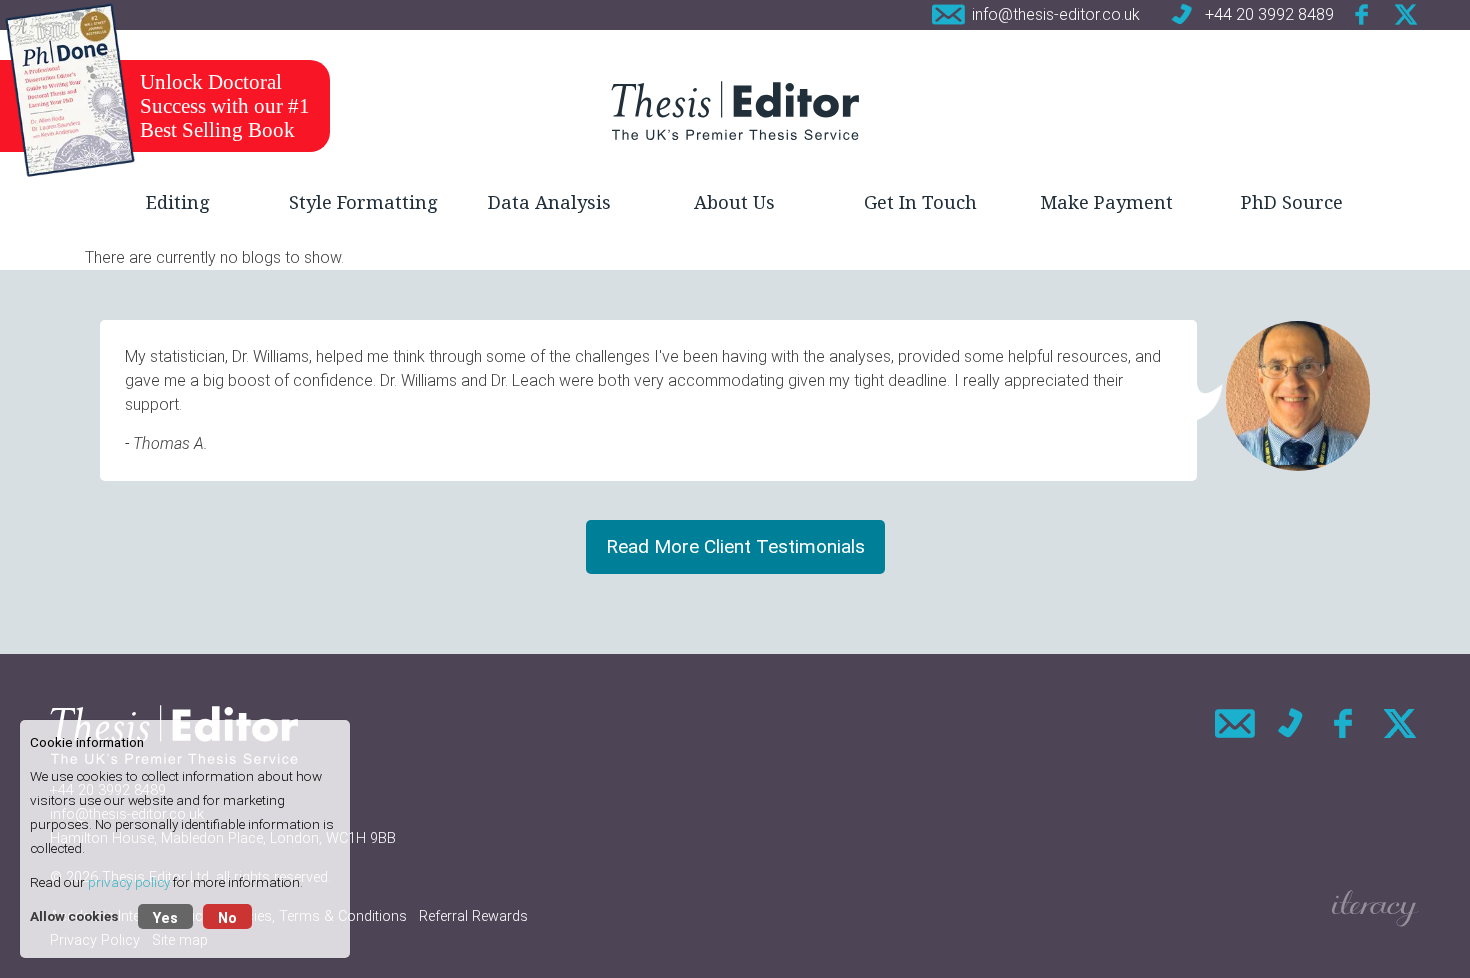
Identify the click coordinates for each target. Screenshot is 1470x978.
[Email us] (1235, 723)
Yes (165, 918)
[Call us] (1290, 723)
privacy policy (129, 882)
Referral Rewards (473, 916)
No (227, 918)
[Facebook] (1363, 14)
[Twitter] (1406, 14)
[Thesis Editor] (735, 110)
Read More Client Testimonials (735, 546)
